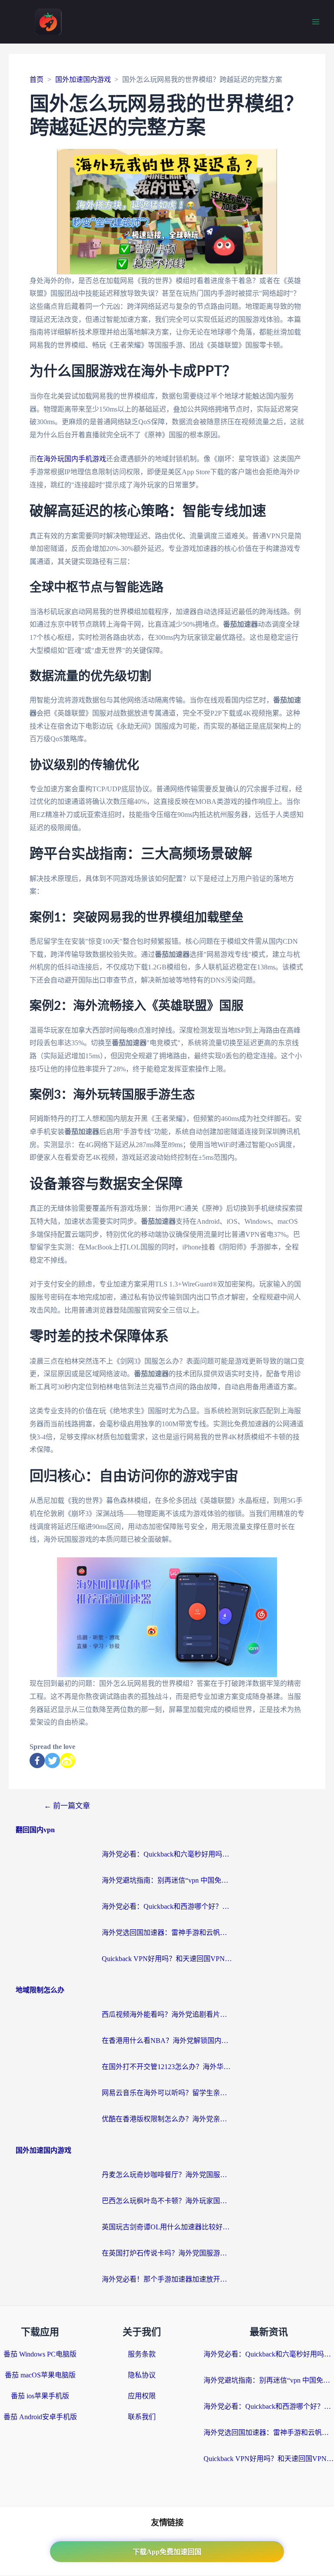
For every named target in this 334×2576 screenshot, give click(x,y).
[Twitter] (52, 1761)
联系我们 (142, 2417)
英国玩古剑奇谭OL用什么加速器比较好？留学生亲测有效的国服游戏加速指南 (167, 2227)
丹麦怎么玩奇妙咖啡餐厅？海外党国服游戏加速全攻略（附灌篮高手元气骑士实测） (167, 2175)
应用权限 (142, 2396)
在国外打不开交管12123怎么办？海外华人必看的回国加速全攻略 (167, 2067)
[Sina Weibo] (68, 1761)
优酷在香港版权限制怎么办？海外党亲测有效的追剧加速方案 (167, 2119)
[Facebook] (37, 1761)
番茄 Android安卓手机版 (40, 2417)
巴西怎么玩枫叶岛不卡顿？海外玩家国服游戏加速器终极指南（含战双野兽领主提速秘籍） (167, 2201)
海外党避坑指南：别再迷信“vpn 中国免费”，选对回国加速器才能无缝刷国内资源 (167, 1880)
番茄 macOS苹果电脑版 (40, 2375)
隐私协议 (142, 2375)
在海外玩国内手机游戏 (71, 459)
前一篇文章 (67, 1806)
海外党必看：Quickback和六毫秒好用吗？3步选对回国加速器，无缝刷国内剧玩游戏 (167, 1854)
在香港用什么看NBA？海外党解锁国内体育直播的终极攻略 (167, 2041)
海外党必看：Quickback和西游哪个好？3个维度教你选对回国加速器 (167, 1906)
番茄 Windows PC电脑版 (40, 2354)
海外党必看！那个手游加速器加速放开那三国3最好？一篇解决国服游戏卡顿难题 (167, 2279)
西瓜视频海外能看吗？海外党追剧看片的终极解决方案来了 (167, 2014)
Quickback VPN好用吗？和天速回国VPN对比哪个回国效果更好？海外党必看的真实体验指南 (167, 1959)
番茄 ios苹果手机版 (40, 2396)
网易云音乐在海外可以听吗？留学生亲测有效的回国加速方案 (167, 2093)
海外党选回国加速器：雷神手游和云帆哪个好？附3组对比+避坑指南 (167, 1933)
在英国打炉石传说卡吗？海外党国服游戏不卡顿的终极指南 (167, 2253)
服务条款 (142, 2354)
